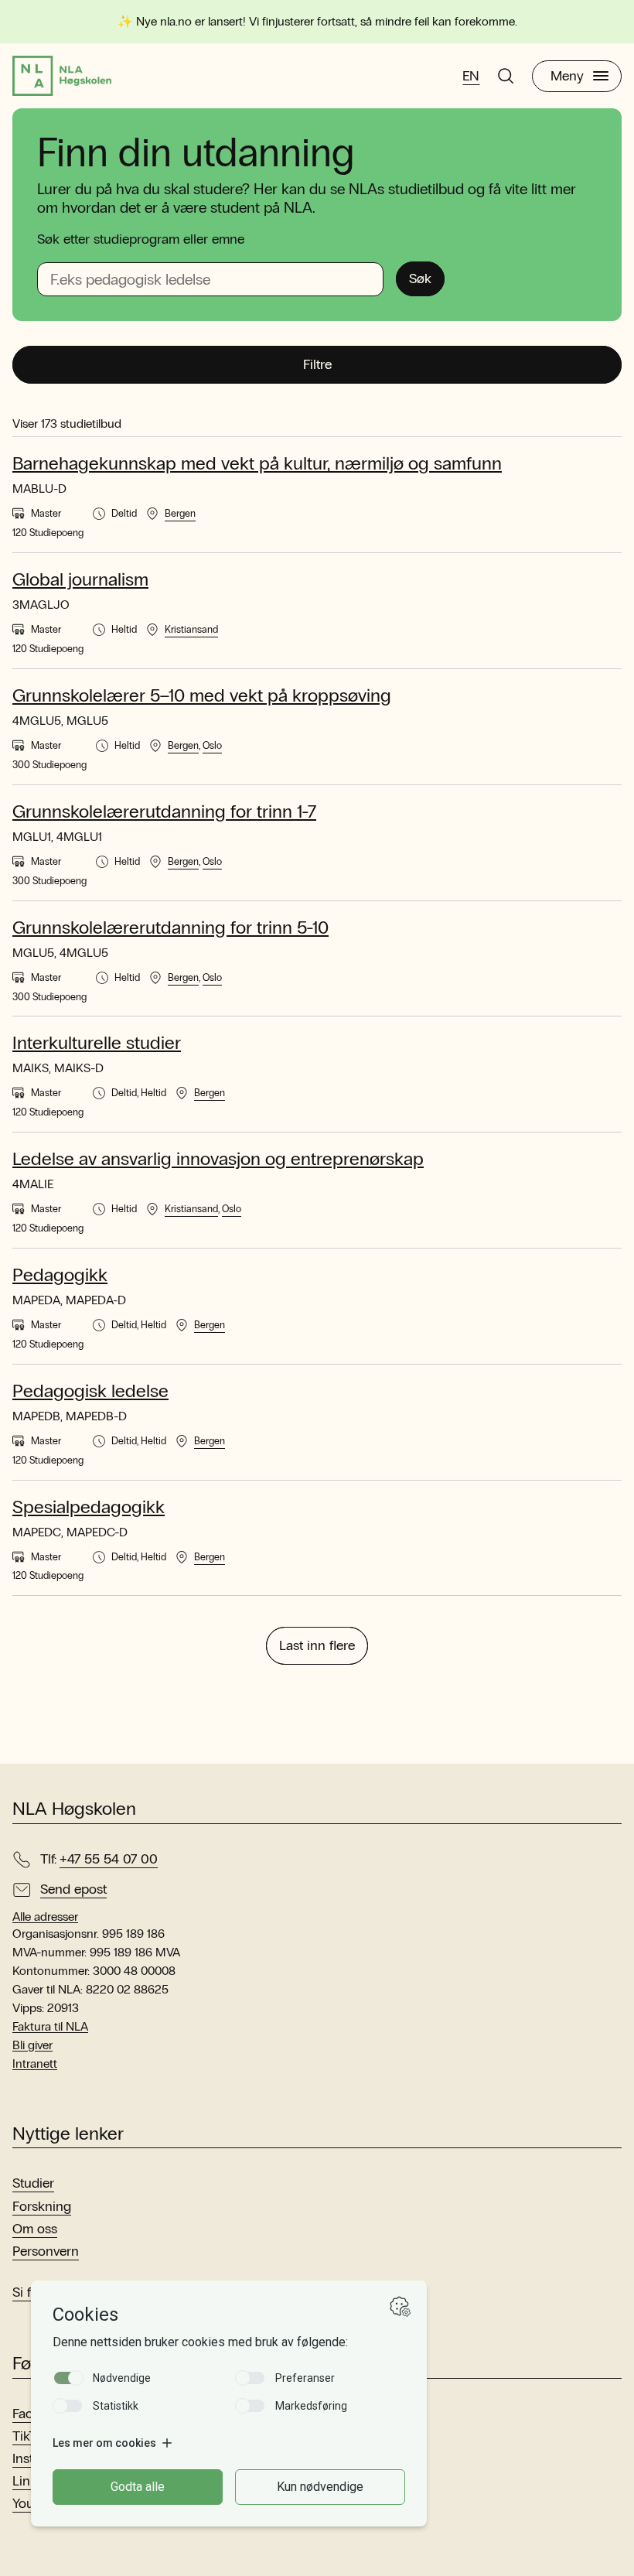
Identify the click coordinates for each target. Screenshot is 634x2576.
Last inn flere (317, 1645)
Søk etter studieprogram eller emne (141, 239)
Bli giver (32, 2045)
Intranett (35, 2064)
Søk (420, 278)
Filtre (317, 364)
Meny (567, 76)
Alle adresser (45, 1917)
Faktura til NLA (50, 2026)
